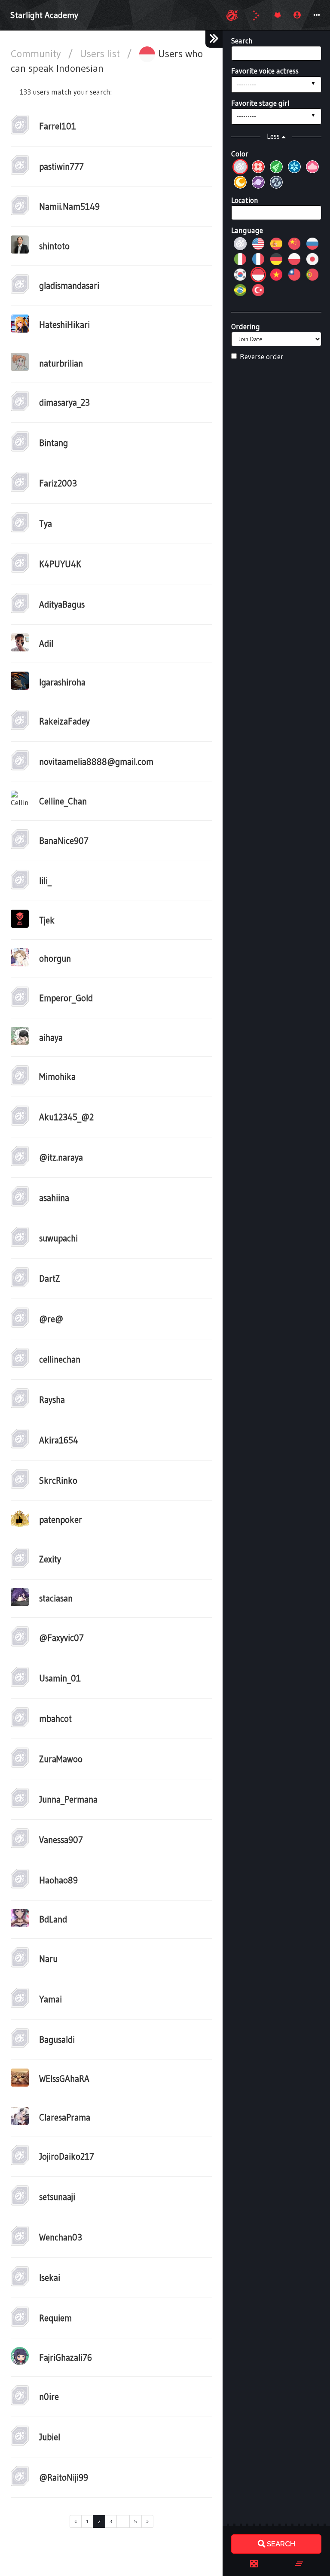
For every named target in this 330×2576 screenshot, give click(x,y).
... (123, 2521)
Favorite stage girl (260, 103)
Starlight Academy (44, 15)
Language (247, 230)
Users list (101, 53)
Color (240, 154)
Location (245, 200)
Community (37, 53)
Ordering (246, 326)
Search (242, 41)
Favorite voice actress (265, 71)
